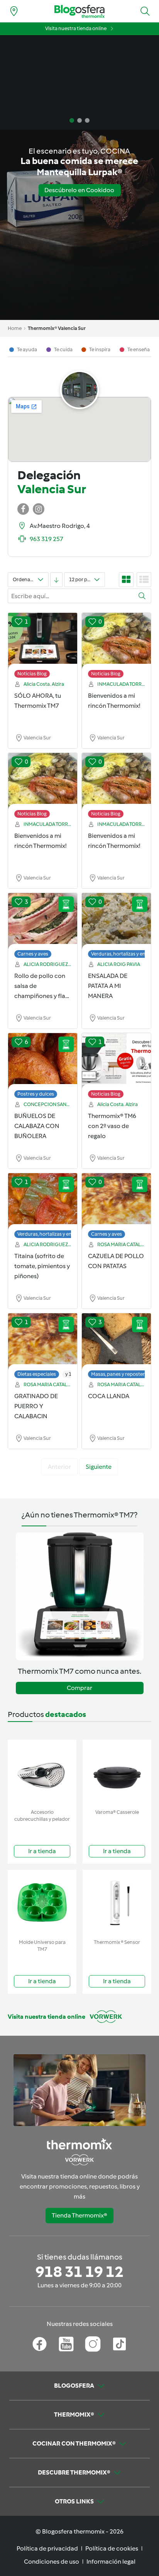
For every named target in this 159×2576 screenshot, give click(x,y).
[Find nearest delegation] (14, 11)
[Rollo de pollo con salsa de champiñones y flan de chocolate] (43, 922)
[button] (145, 11)
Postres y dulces (36, 1094)
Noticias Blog (32, 674)
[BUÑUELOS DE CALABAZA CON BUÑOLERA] (43, 1062)
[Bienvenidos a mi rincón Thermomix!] (116, 641)
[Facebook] (40, 2344)
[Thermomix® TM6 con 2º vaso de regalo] (116, 1062)
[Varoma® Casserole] (117, 1773)
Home (15, 328)
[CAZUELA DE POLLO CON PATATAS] (116, 1202)
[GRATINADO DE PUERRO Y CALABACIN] (43, 1342)
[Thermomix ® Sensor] (117, 1903)
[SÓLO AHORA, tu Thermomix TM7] (43, 641)
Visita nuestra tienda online (76, 28)
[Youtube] (66, 2344)
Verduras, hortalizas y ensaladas (53, 1234)
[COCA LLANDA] (116, 1342)
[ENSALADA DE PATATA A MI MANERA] (116, 922)
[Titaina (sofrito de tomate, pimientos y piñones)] (43, 1202)
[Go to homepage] (79, 11)
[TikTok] (119, 2344)
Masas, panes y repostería (120, 1374)
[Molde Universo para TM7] (42, 1903)
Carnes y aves (33, 954)
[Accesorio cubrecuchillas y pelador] (42, 1773)
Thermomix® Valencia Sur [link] (57, 328)
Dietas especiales (37, 1374)
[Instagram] (93, 2344)
